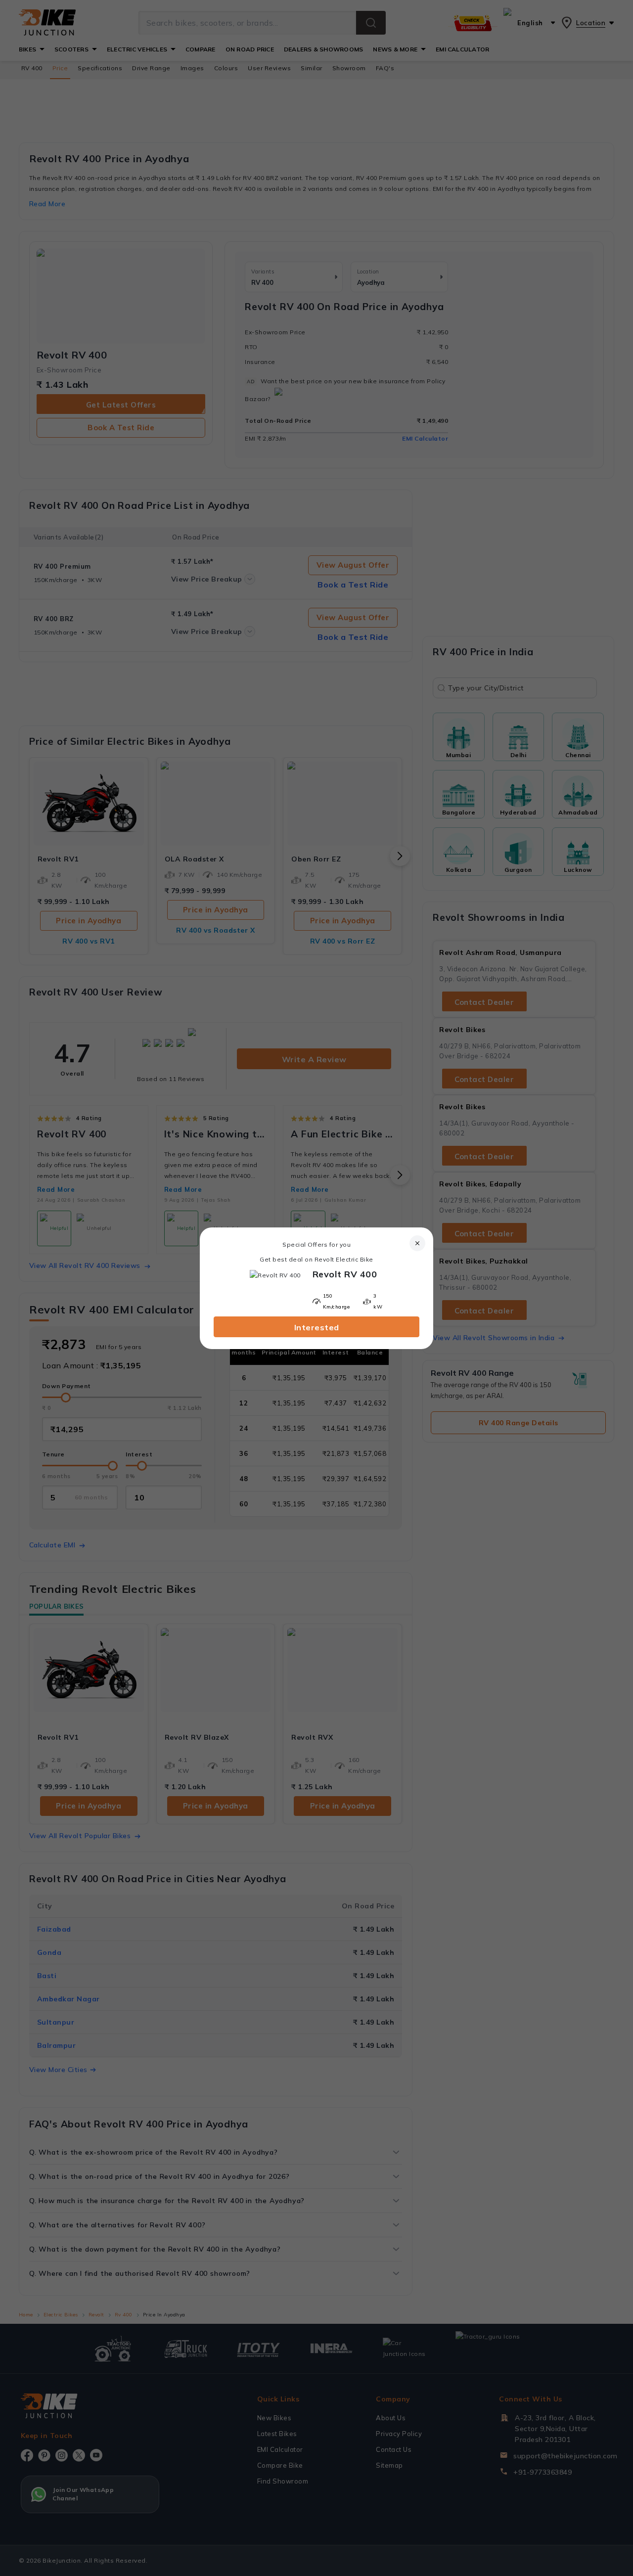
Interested (317, 1327)
